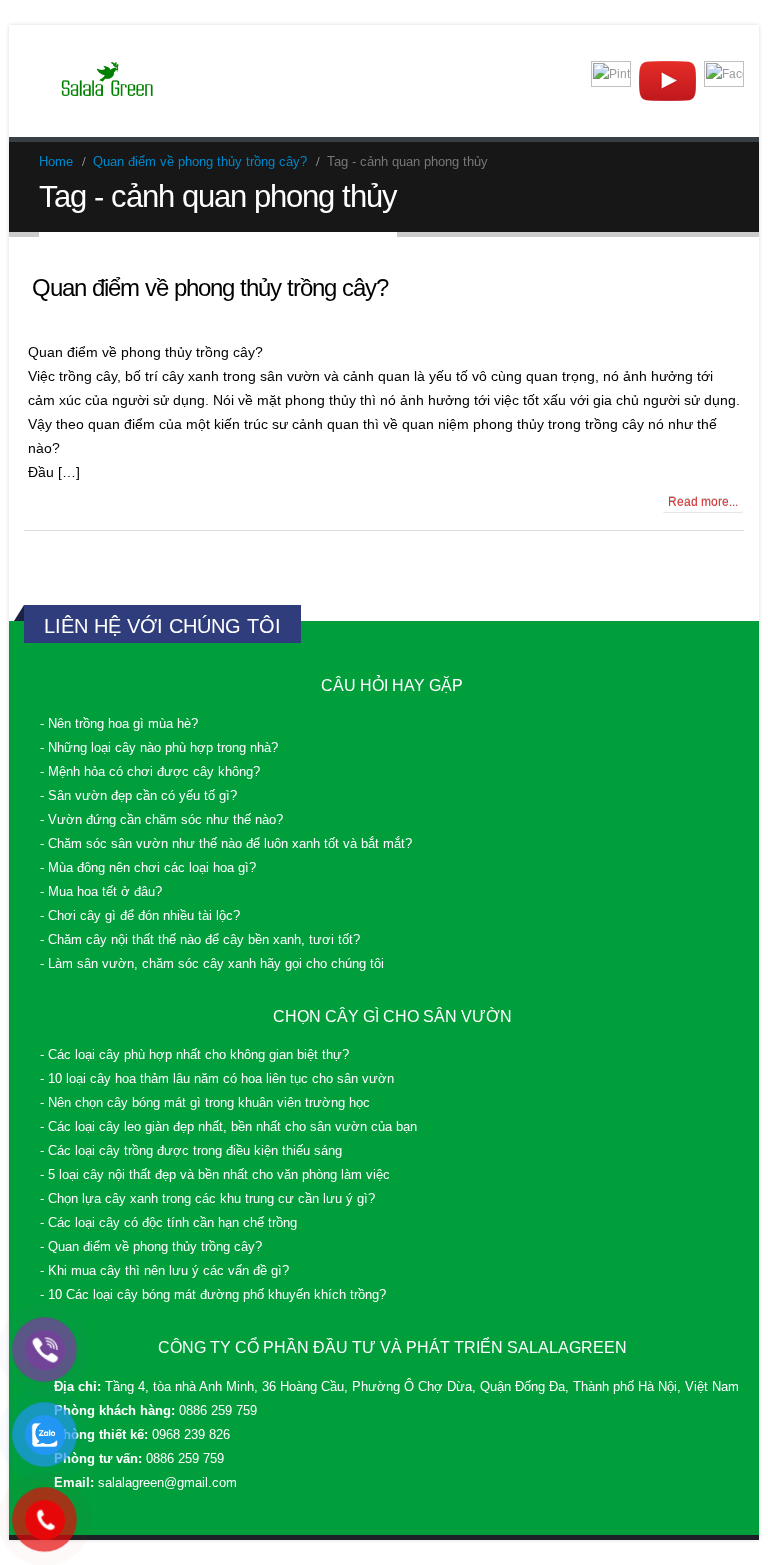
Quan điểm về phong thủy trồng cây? (210, 287)
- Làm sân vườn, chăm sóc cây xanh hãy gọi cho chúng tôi (212, 964)
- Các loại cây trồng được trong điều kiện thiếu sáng (191, 1151)
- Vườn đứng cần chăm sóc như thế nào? (161, 820)
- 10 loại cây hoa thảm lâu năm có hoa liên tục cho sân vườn (217, 1079)
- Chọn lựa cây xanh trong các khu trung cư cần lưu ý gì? (207, 1199)
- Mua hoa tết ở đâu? (101, 892)
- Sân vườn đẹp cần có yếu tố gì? (138, 796)
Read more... (703, 502)
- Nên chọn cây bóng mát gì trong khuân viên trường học (205, 1103)
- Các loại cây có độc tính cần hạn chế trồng (168, 1223)
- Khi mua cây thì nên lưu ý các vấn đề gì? (164, 1271)
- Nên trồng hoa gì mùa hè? (119, 724)
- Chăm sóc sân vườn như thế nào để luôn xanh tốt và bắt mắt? (226, 844)
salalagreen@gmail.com (167, 1483)
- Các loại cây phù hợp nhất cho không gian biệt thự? (194, 1055)
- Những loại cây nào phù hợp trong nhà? (159, 748)
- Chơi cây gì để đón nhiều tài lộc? (140, 916)
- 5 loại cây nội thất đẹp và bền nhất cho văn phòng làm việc (215, 1175)
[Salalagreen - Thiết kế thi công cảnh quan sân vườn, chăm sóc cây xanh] (108, 81)
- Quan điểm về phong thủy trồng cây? (151, 1247)
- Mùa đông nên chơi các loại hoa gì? (148, 868)
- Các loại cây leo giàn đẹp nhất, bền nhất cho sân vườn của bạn (228, 1127)
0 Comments (81, 502)
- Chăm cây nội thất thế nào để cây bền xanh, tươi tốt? (200, 940)
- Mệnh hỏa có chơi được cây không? (150, 772)
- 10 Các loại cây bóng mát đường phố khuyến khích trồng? (213, 1295)
